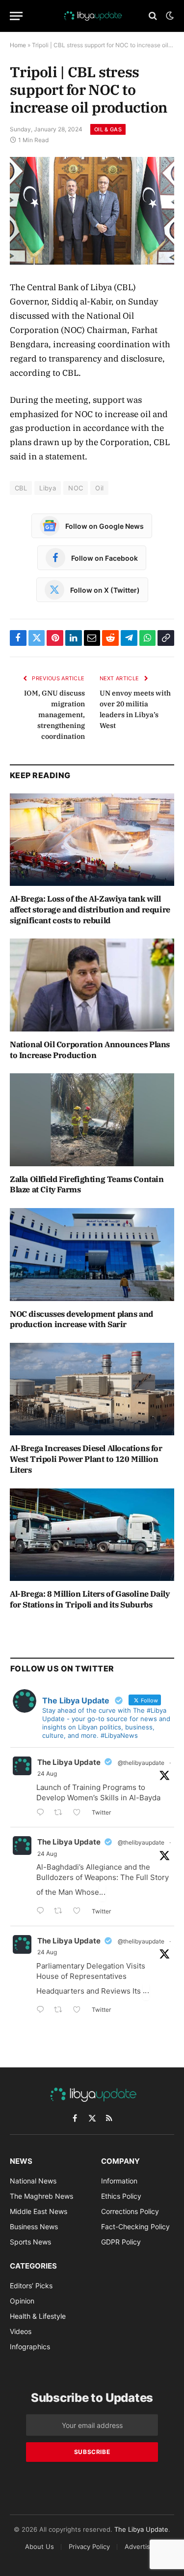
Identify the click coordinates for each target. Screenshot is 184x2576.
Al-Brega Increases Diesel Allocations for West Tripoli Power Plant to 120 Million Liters (86, 1459)
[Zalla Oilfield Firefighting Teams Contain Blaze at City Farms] (92, 1120)
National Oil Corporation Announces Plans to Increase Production (90, 1050)
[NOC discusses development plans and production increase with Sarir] (92, 1254)
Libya (48, 488)
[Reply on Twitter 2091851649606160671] (43, 1912)
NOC (76, 488)
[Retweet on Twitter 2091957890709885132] (61, 1813)
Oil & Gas (108, 129)
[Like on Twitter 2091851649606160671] (80, 1912)
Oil (99, 488)
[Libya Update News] (92, 16)
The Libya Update (69, 1762)
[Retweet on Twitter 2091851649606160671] (61, 1912)
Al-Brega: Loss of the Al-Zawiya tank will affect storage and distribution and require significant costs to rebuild (90, 909)
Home (18, 45)
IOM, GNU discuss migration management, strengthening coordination (54, 715)
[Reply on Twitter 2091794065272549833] (43, 2011)
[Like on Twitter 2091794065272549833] (80, 2011)
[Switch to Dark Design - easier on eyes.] (169, 16)
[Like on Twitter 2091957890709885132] (80, 1813)
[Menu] (16, 16)
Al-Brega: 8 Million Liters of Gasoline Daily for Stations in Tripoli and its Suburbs (90, 1599)
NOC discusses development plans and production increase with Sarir (81, 1319)
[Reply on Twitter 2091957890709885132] (43, 1813)
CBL (21, 488)
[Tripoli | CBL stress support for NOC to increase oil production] (92, 211)
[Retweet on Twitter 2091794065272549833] (61, 2011)
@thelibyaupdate (141, 1763)
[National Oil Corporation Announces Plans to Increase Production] (92, 985)
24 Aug (47, 1773)
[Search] (153, 16)
